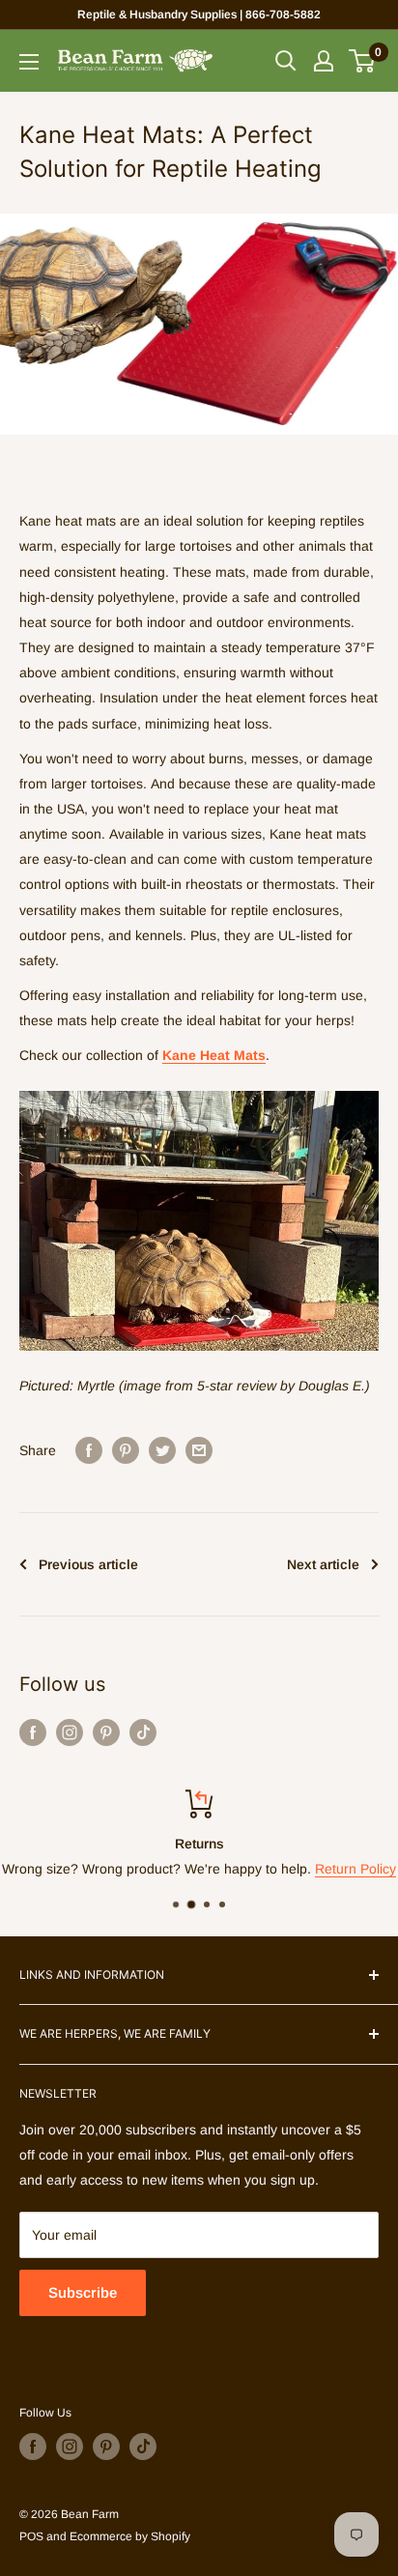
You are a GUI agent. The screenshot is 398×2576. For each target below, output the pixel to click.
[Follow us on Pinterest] (106, 1732)
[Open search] (286, 61)
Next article (323, 1564)
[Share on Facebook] (89, 1450)
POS (31, 2536)
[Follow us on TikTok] (143, 1732)
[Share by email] (199, 1450)
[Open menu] (29, 62)
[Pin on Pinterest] (126, 1450)
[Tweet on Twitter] (162, 1450)
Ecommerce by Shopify (130, 2536)
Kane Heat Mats (214, 1055)
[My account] (324, 61)
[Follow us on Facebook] (33, 1732)
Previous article (88, 1564)
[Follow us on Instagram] (70, 1732)
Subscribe (83, 2292)
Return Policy (355, 1870)
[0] (363, 61)
